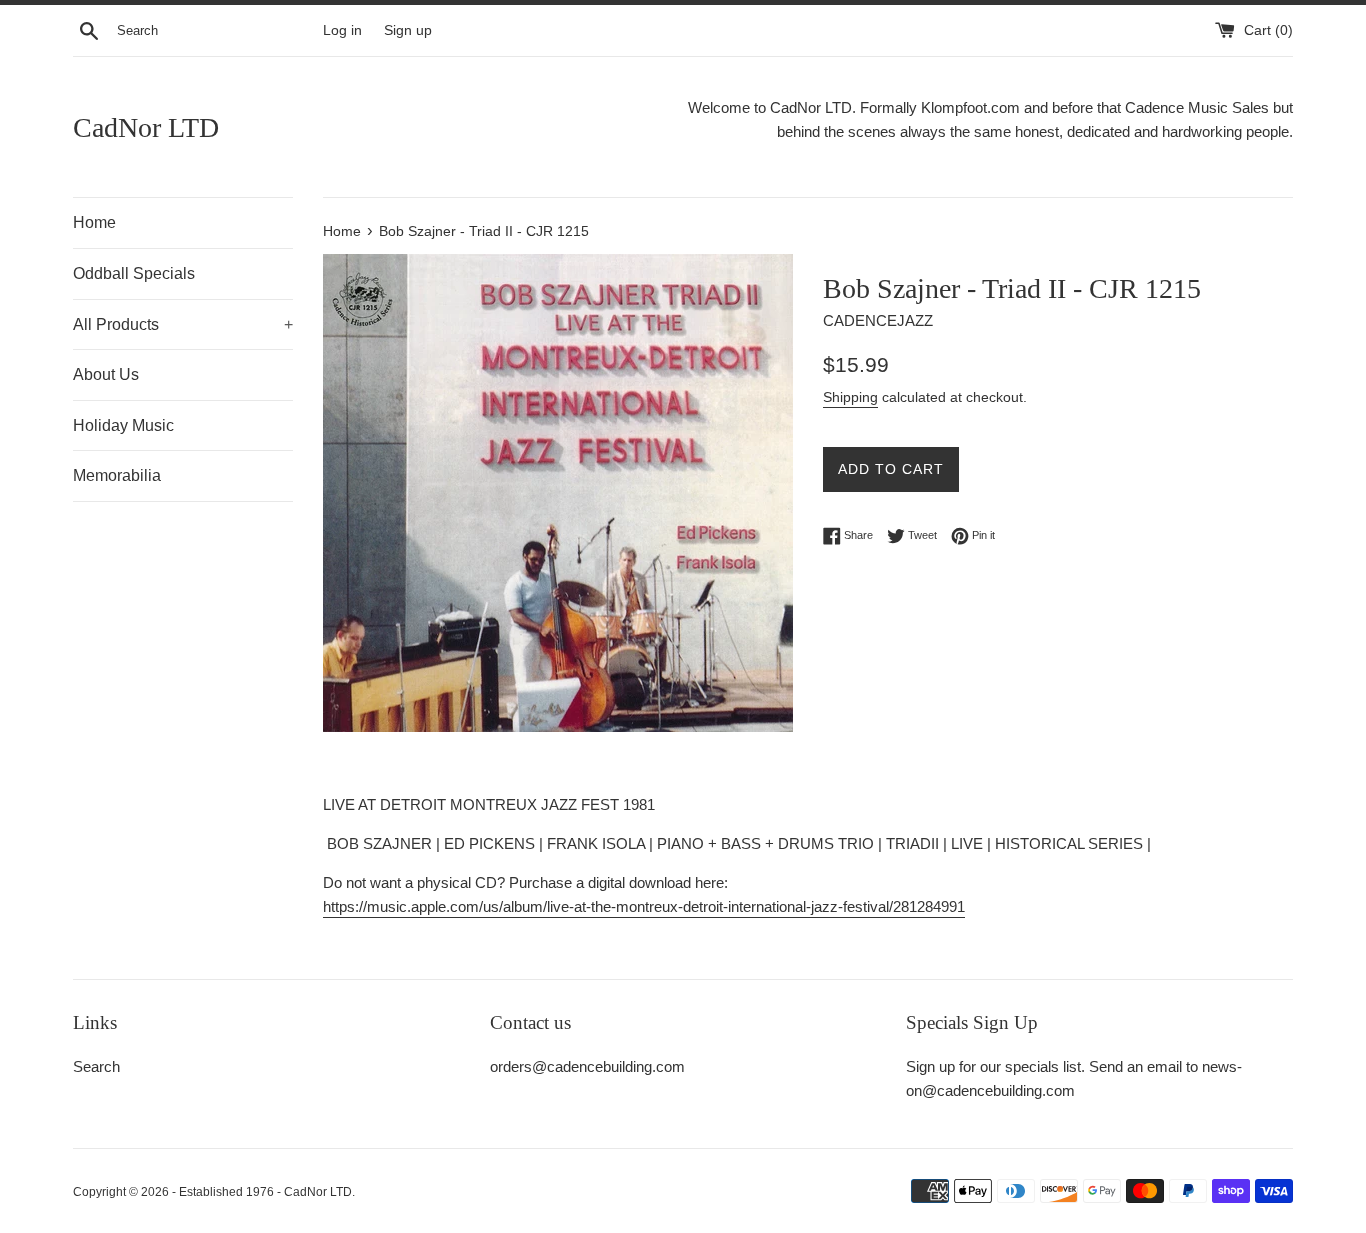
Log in (342, 30)
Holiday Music (123, 425)
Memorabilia (117, 475)
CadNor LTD (146, 127)
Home (94, 222)
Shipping (850, 397)
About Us (106, 374)
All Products (183, 324)
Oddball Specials (134, 273)
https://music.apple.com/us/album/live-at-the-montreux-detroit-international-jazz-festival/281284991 (644, 906)
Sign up (408, 30)
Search (96, 1066)
